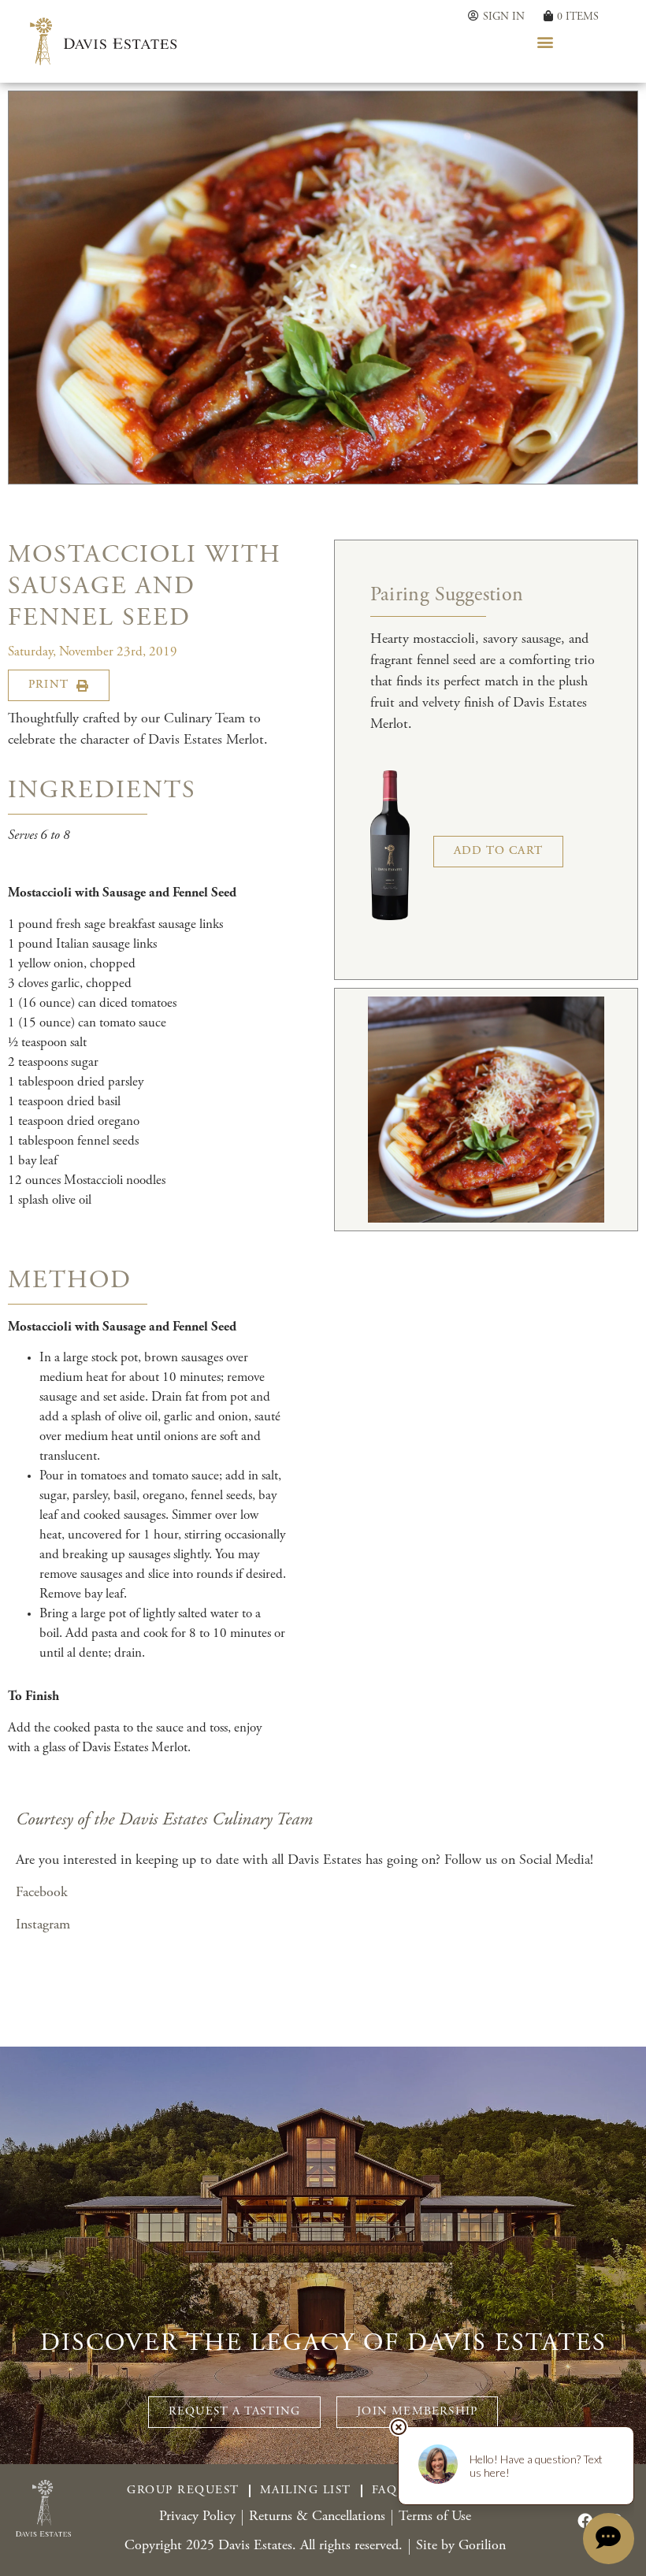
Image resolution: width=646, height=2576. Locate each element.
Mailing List (306, 2491)
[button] (546, 41)
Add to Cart (498, 851)
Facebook (42, 1893)
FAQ (385, 2491)
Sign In (504, 17)
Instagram (43, 1925)
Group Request (183, 2491)
